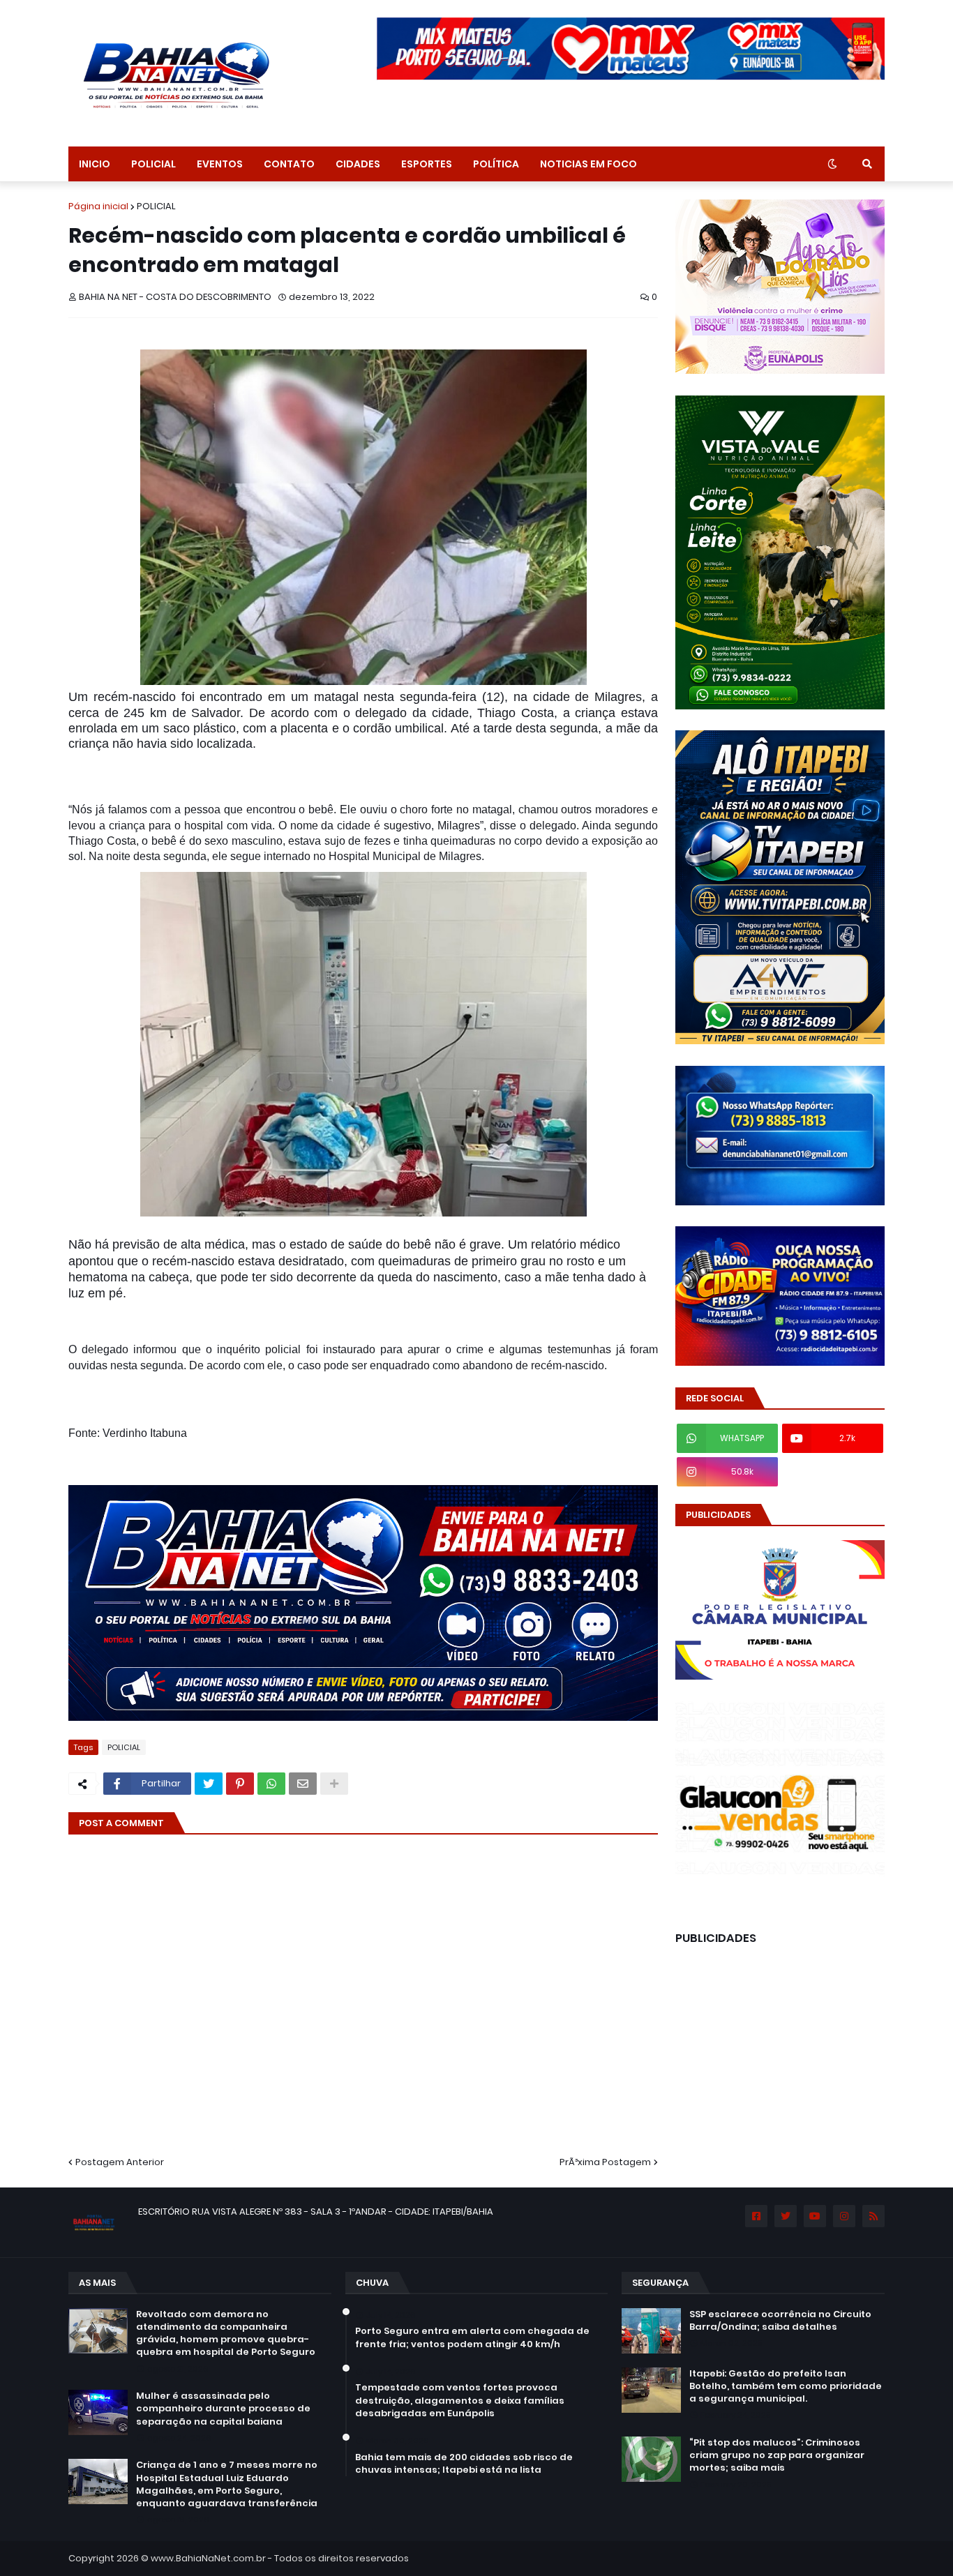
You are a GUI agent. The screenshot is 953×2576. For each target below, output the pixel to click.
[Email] (303, 1784)
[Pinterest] (240, 1784)
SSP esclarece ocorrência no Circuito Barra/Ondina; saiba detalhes (780, 2321)
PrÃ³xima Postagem (605, 2162)
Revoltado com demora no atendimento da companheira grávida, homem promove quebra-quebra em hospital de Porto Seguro (226, 2334)
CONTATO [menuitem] (289, 164)
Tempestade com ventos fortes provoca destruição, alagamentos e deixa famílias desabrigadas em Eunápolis (460, 2400)
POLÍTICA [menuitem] (496, 164)
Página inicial (98, 206)
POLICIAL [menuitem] (153, 164)
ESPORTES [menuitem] (427, 164)
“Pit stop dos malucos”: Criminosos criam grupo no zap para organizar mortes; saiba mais (777, 2455)
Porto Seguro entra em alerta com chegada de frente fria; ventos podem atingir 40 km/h (472, 2337)
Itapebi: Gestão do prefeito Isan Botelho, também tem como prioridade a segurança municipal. (786, 2386)
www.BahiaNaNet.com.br (208, 2558)
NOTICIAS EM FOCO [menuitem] (588, 164)
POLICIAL (156, 206)
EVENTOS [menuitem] (220, 164)
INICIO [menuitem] (95, 164)
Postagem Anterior (120, 2162)
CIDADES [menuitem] (358, 164)
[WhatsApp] (271, 1784)
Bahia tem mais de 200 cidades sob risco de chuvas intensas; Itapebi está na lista (464, 2464)
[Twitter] (209, 1784)
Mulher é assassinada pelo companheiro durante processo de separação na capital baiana (223, 2409)
